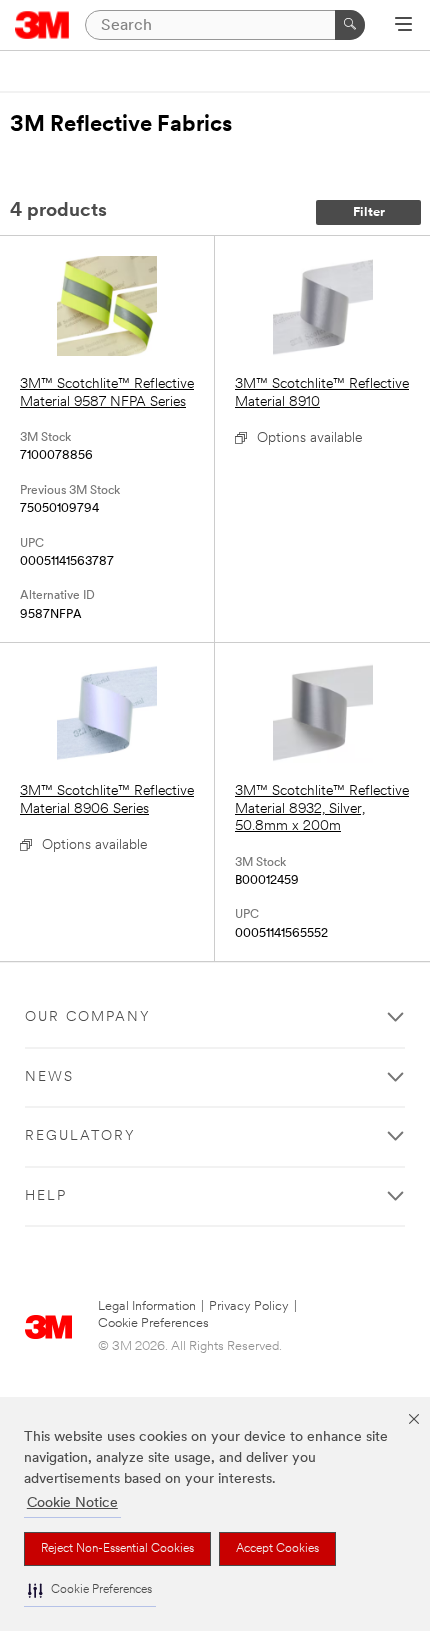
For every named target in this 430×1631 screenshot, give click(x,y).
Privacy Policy (249, 1306)
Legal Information (147, 1306)
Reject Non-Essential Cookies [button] (117, 1549)
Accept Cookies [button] (277, 1549)
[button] (90, 1590)
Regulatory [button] (80, 1136)
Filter (369, 212)
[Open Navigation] (403, 26)
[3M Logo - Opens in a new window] (42, 25)
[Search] (350, 25)
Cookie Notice (72, 1503)
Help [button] (46, 1196)
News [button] (49, 1077)
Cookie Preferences (153, 1323)
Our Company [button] (88, 1017)
